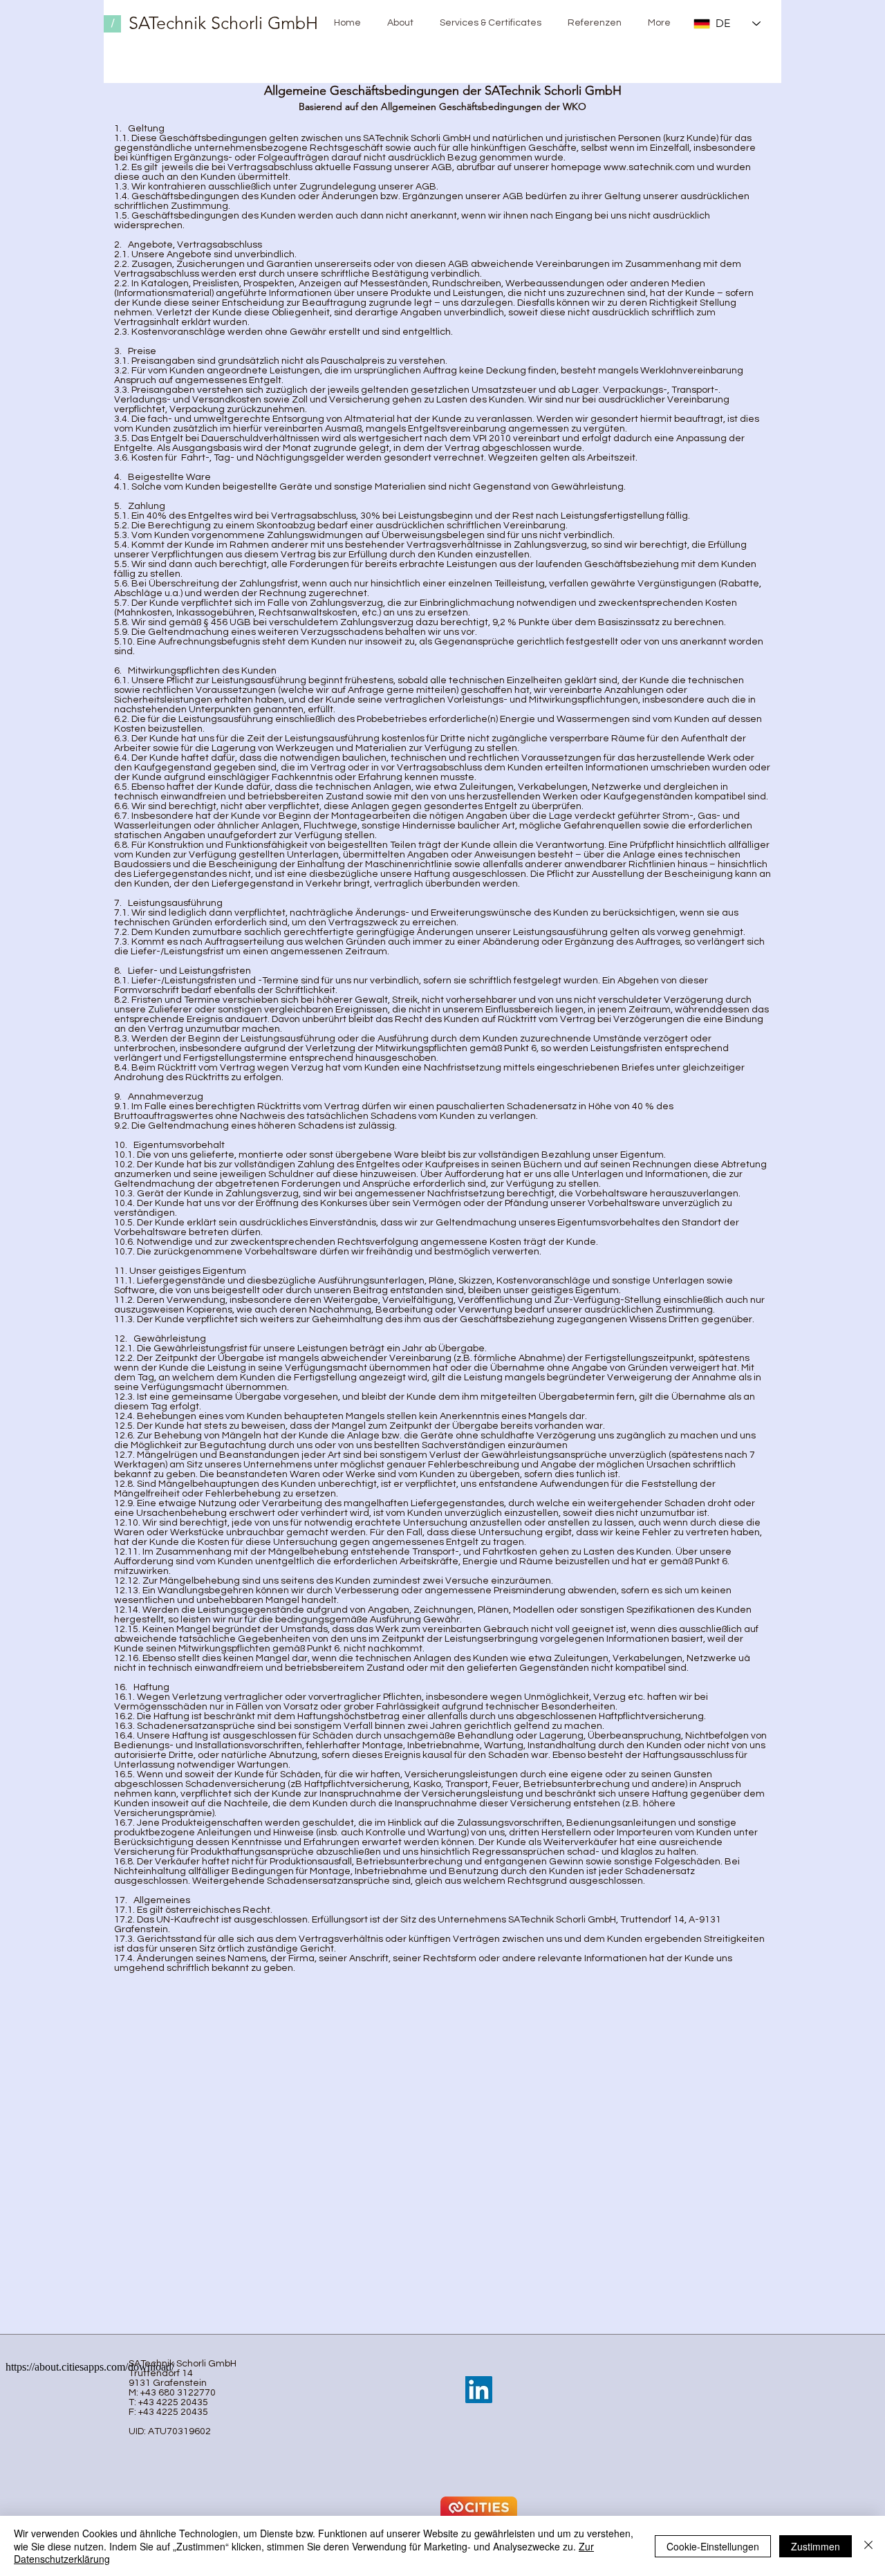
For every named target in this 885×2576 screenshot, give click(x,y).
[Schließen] (868, 2546)
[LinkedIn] (479, 2390)
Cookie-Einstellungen (713, 2546)
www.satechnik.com (649, 167)
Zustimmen (816, 2546)
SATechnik (167, 23)
